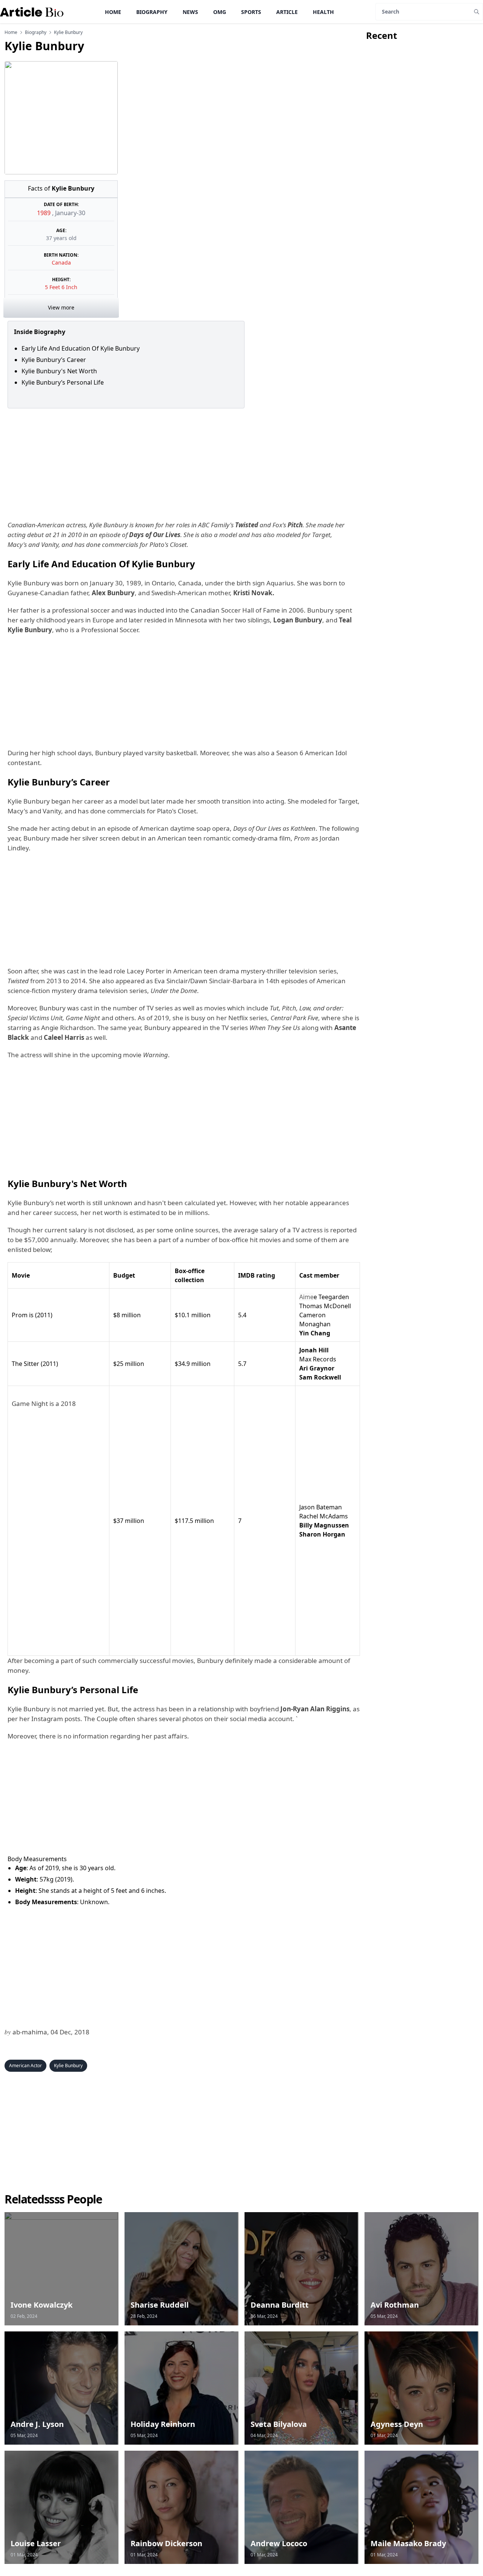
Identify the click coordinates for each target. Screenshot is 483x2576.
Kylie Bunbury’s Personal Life (63, 382)
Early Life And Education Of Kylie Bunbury (81, 348)
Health (323, 12)
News (190, 12)
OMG (220, 12)
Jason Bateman (321, 1507)
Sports (251, 12)
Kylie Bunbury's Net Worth (61, 371)
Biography (152, 12)
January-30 (70, 213)
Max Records (318, 1359)
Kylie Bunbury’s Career (54, 360)
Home (113, 12)
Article (287, 12)
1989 (45, 213)
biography (36, 32)
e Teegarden (324, 1297)
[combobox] (58, 1404)
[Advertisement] (182, 464)
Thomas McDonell (325, 1306)
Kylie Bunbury (68, 2066)
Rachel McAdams (324, 1516)
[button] (58, 1647)
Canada (61, 263)
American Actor (25, 2066)
